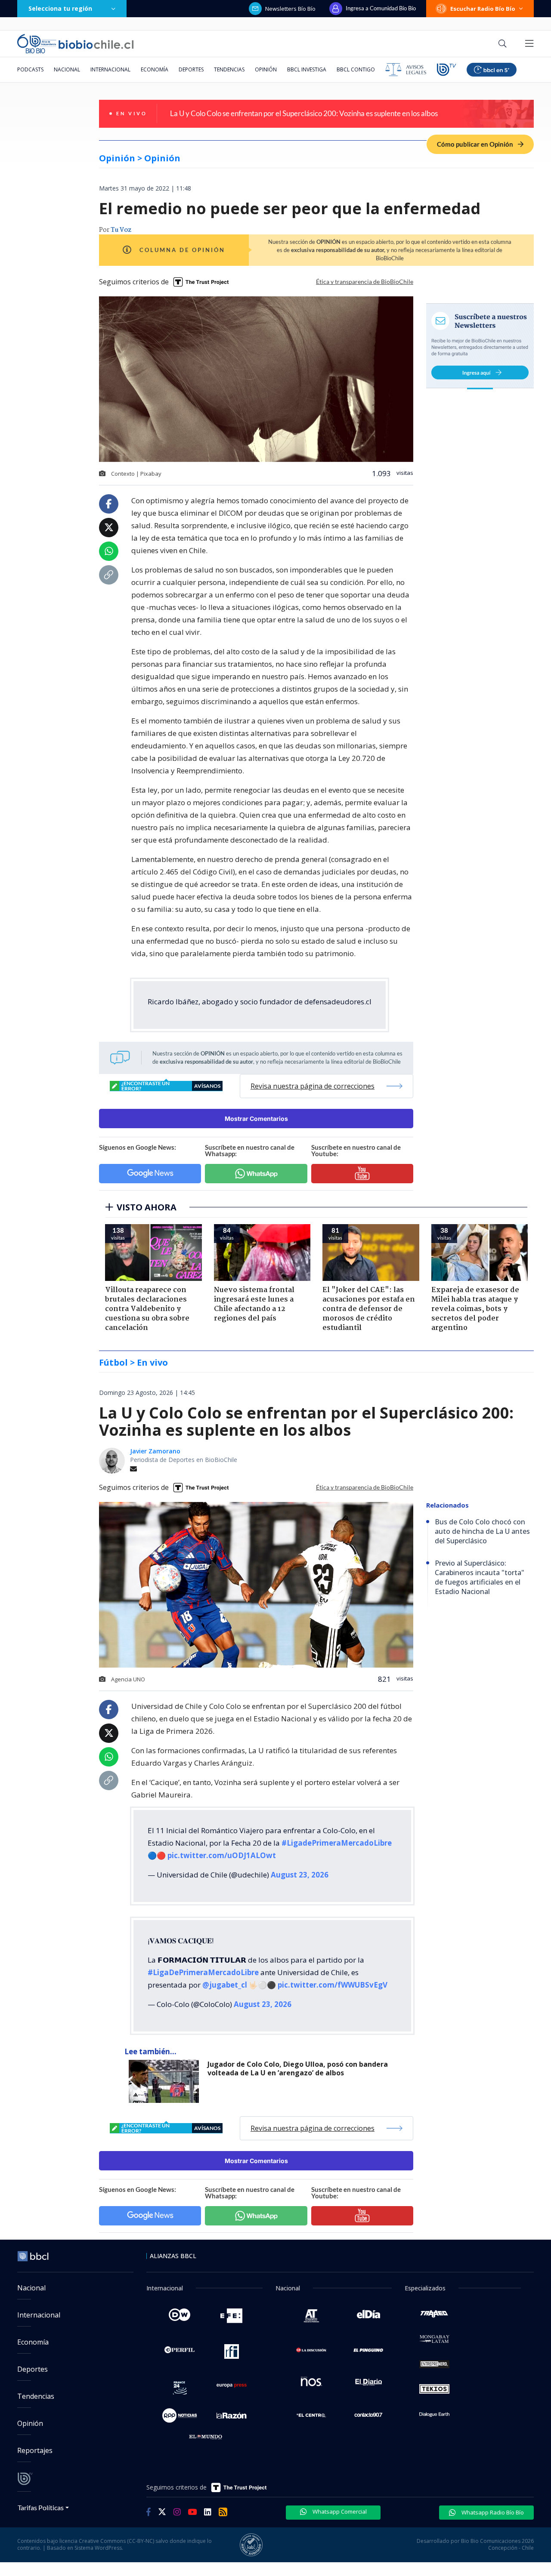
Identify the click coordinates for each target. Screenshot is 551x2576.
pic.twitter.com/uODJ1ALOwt (222, 1855)
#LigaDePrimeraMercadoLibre (203, 1972)
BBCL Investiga (307, 69)
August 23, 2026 (300, 1875)
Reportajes (35, 2450)
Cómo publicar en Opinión (476, 144)
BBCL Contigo (356, 69)
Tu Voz (121, 230)
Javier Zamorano (155, 1451)
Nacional (67, 69)
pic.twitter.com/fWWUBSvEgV (333, 1985)
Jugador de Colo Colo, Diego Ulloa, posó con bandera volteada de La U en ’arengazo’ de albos (298, 2069)
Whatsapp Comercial (339, 2511)
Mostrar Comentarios (256, 1119)
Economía (155, 69)
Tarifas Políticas (41, 2507)
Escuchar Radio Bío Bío (483, 9)
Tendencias (229, 69)
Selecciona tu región (60, 8)
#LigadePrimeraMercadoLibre (337, 1843)
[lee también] (166, 2081)
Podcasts (30, 69)
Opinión (266, 69)
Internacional (110, 69)
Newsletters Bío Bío (290, 9)
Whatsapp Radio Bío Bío (492, 2512)
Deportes (191, 69)
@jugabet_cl (225, 1985)
